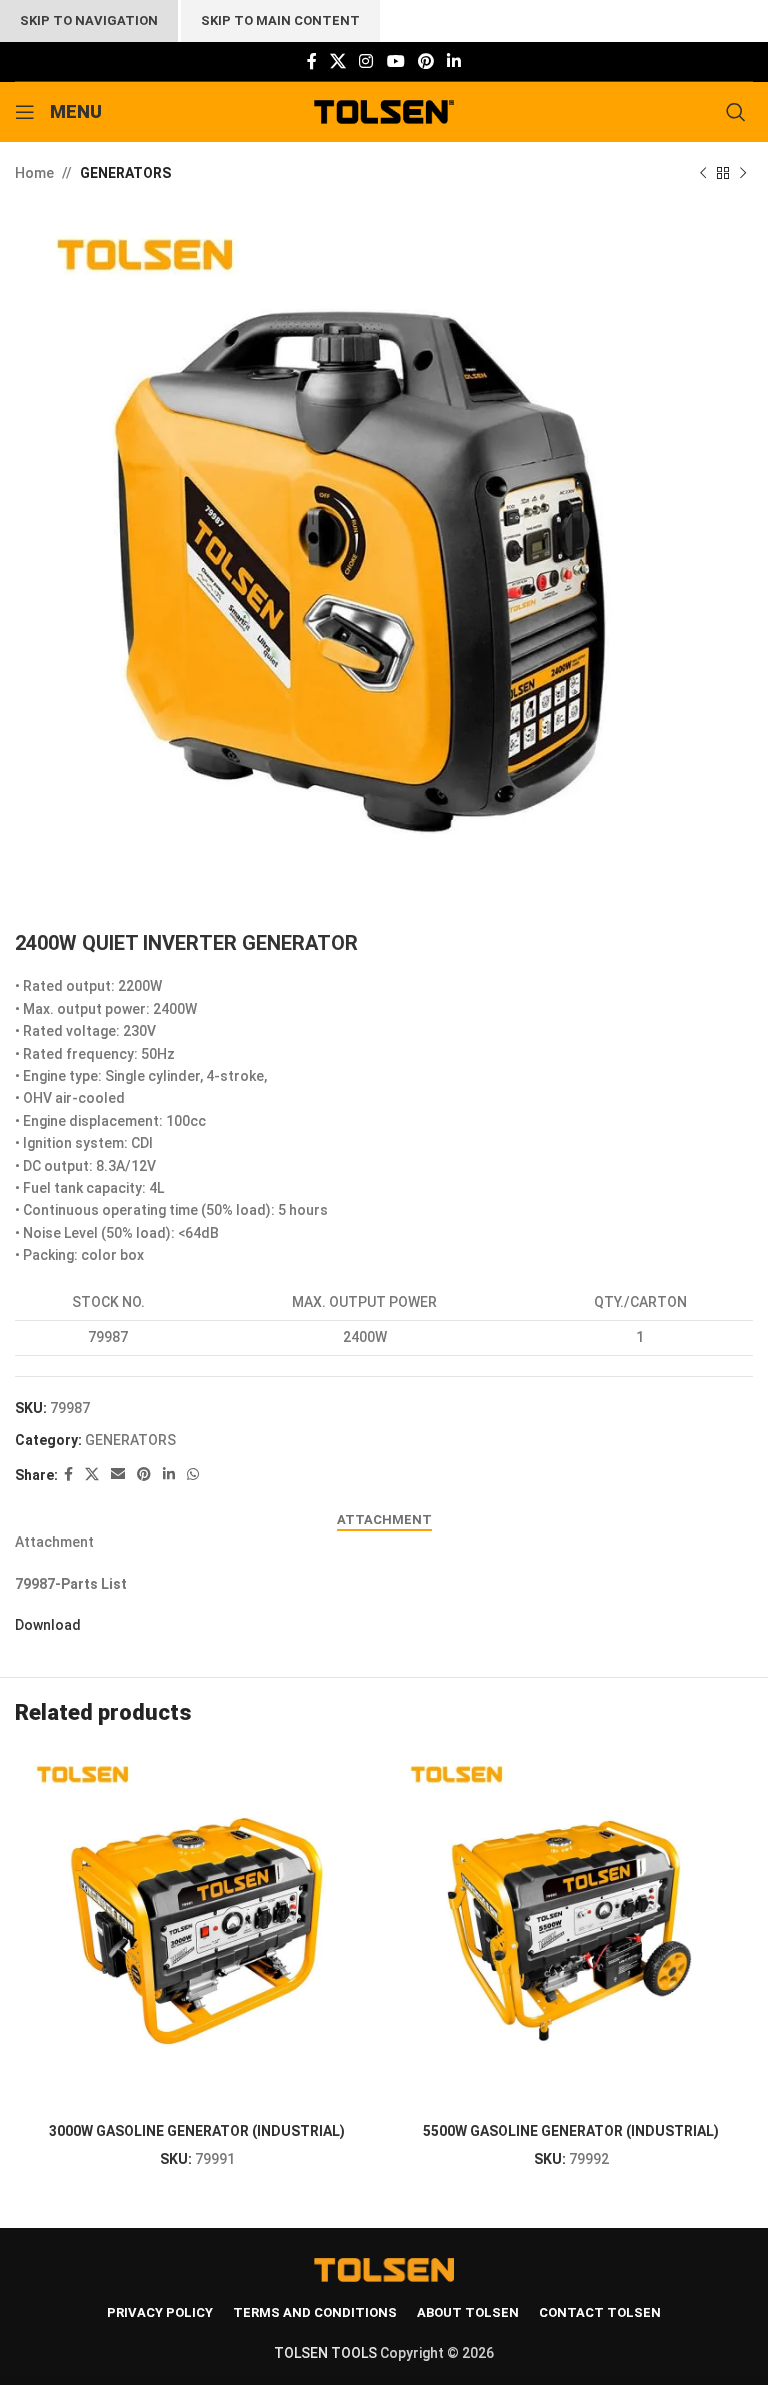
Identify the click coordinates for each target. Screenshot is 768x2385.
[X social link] (337, 61)
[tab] (384, 1520)
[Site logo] (384, 111)
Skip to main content (280, 20)
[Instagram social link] (366, 61)
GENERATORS (125, 173)
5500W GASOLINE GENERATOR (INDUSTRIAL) (571, 2131)
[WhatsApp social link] (193, 1474)
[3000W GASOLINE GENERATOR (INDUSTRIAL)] (197, 1930)
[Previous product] (703, 173)
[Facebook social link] (311, 61)
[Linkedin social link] (454, 61)
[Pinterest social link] (425, 61)
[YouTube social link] (395, 61)
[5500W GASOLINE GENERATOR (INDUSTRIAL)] (571, 1930)
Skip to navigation (89, 20)
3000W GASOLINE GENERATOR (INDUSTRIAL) (197, 2131)
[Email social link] (118, 1474)
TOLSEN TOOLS (325, 2353)
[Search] (739, 112)
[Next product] (743, 173)
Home (34, 173)
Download (48, 1625)
